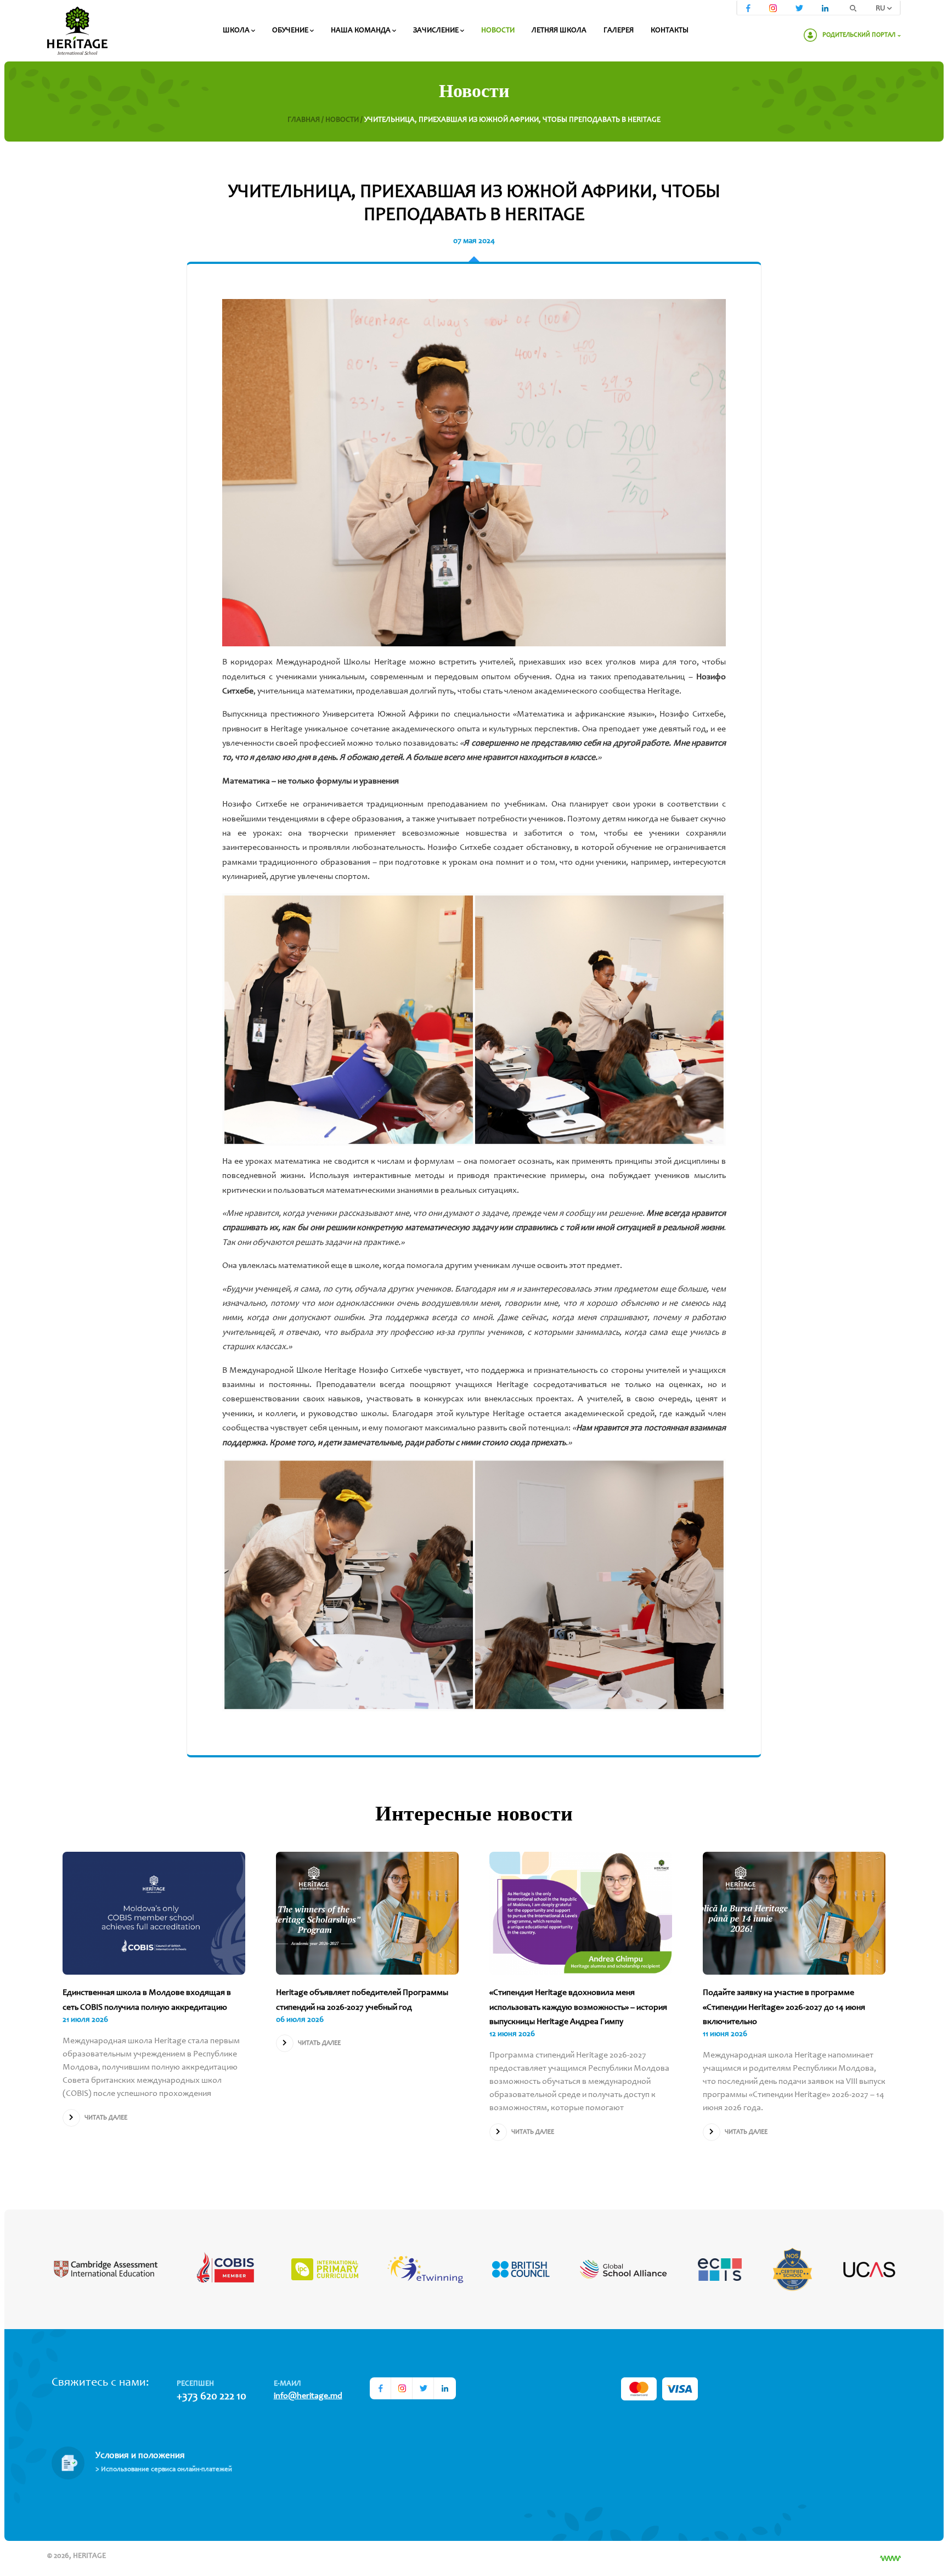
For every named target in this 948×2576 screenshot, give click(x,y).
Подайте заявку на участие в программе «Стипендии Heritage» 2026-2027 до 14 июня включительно (784, 2007)
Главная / (306, 120)
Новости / (345, 120)
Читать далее (106, 2118)
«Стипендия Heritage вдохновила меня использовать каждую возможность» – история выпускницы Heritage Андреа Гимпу (578, 2007)
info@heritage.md (308, 2396)
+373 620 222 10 (211, 2397)
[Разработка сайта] (890, 2558)
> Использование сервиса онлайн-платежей (164, 2470)
